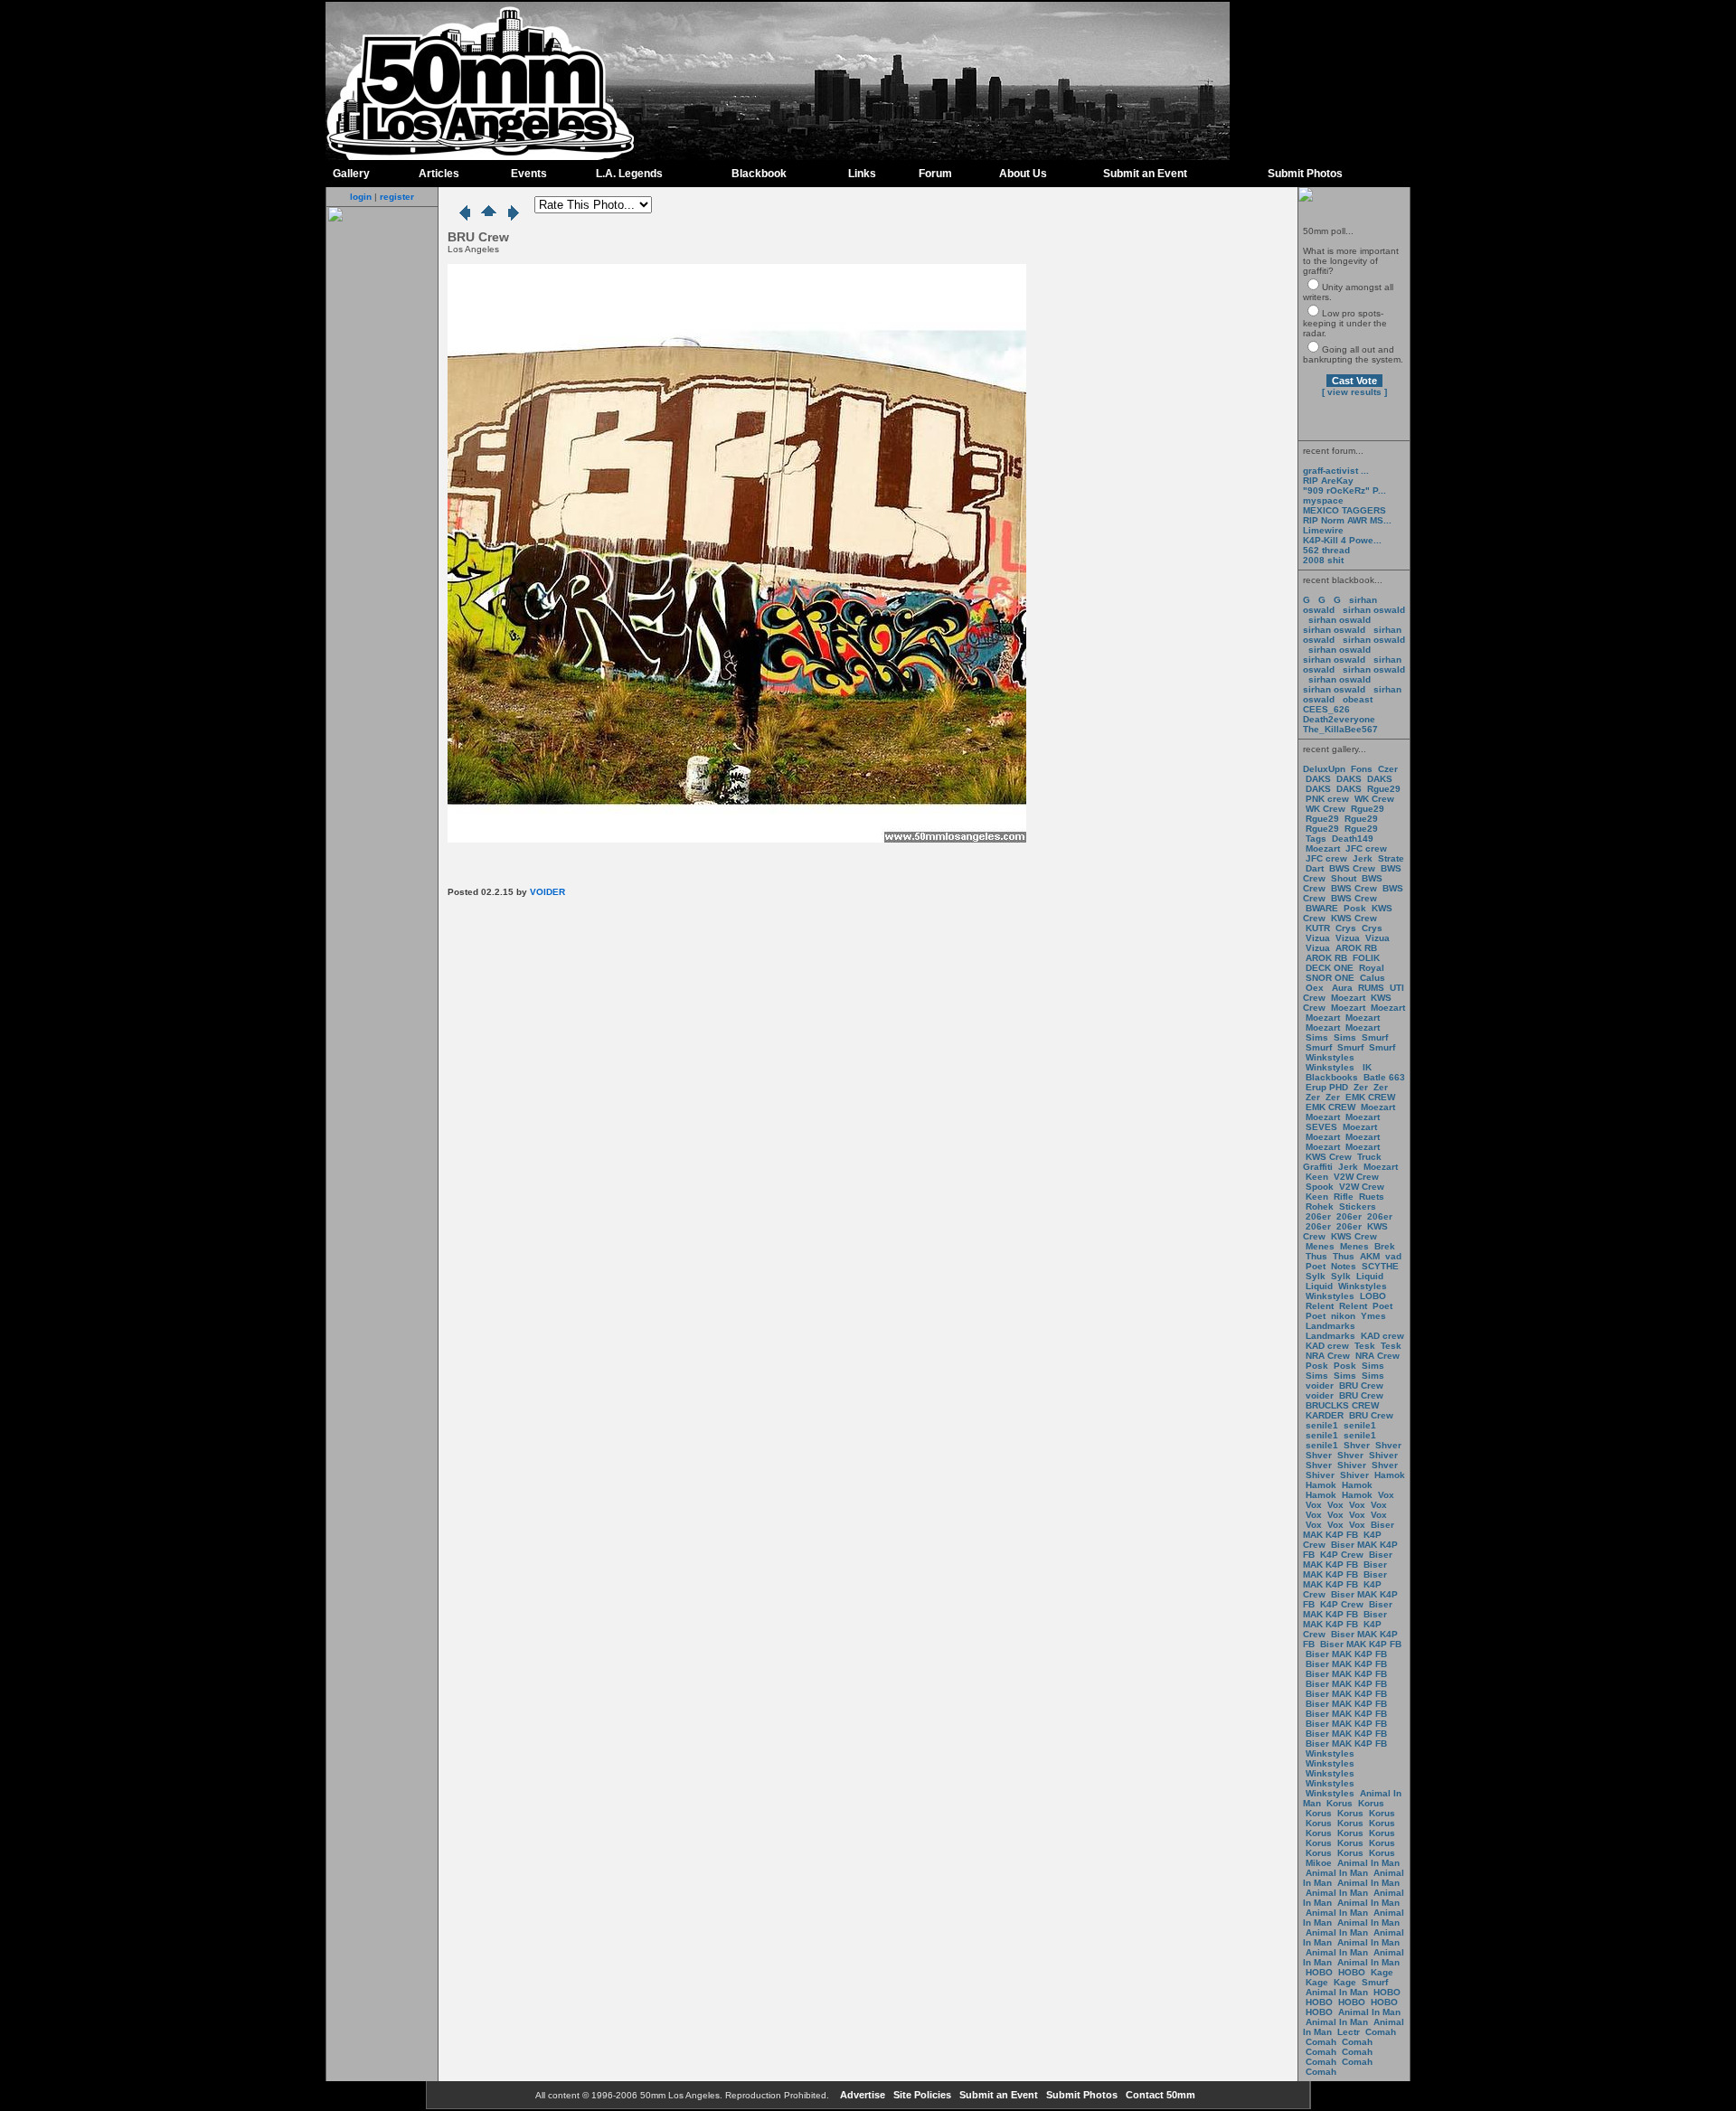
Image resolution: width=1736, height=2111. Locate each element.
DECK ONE (1331, 968)
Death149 (1353, 839)
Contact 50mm (1159, 2095)
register (397, 197)
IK (1366, 1067)
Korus (1340, 1803)
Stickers (1358, 1206)
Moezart (1323, 848)
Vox (1386, 1495)
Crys (1346, 928)
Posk (1355, 908)
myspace (1323, 500)
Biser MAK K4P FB (1349, 1530)
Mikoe (1319, 1863)
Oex (1315, 988)
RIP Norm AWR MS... (1347, 520)
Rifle (1344, 1197)
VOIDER (547, 892)
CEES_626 (1326, 709)
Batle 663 (1384, 1077)
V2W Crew (1356, 1177)
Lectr (1349, 2032)
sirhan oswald (1374, 610)
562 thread (1326, 550)
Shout (1344, 878)
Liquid (1370, 1276)
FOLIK (1366, 958)
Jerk (1364, 858)
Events (529, 174)
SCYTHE (1380, 1266)
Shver (1357, 1445)
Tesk (1365, 1346)
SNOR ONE (1330, 978)
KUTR (1318, 928)
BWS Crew (1352, 868)
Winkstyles (1330, 1057)
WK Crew (1374, 799)
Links (862, 174)
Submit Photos (1305, 174)
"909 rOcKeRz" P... (1344, 490)
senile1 (1322, 1425)
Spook (1320, 1187)
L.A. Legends (629, 174)
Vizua (1318, 938)
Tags (1316, 839)
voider (1321, 1385)
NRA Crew (1328, 1356)
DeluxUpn (1324, 769)
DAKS (1318, 779)
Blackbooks (1332, 1077)
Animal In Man (1368, 1863)
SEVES (1323, 1127)
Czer (1388, 769)
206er (1318, 1216)
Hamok (1390, 1475)
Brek (1385, 1246)
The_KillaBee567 (1340, 729)
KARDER (1325, 1415)
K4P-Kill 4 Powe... (1342, 540)
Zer (1361, 1087)
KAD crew (1382, 1336)
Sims (1317, 1037)
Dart (1315, 868)
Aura (1341, 988)
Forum (935, 174)
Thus (1316, 1256)
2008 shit (1323, 560)
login (361, 197)
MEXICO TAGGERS (1344, 510)
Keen (1317, 1177)
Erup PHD (1327, 1087)
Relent (1320, 1306)
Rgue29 (1384, 789)
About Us (1023, 174)
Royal (1372, 968)
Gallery (351, 174)
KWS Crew (1354, 918)
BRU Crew (1361, 1385)
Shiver (1383, 1455)
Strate (1391, 858)
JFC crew (1366, 848)
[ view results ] (1354, 392)
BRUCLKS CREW (1342, 1405)
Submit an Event (1145, 174)
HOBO (1319, 1972)
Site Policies (921, 2095)
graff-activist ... (1336, 471)
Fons (1362, 769)
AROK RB (1356, 948)
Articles (439, 174)
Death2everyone (1339, 719)
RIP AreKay (1328, 481)
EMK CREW (1370, 1097)
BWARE (1322, 908)
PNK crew (1327, 799)
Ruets (1372, 1197)
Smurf (1375, 1037)
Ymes (1373, 1316)
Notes (1344, 1266)
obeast (1358, 699)
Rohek (1320, 1206)
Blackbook (759, 174)
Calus (1373, 978)
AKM (1370, 1256)
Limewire (1323, 530)
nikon (1343, 1316)
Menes (1320, 1246)
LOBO (1373, 1296)
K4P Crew (1342, 1555)
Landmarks (1330, 1326)
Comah (1381, 2032)
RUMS (1373, 988)
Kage (1382, 1972)
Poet (1316, 1266)
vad (1393, 1256)
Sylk (1316, 1276)
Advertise (861, 2095)
